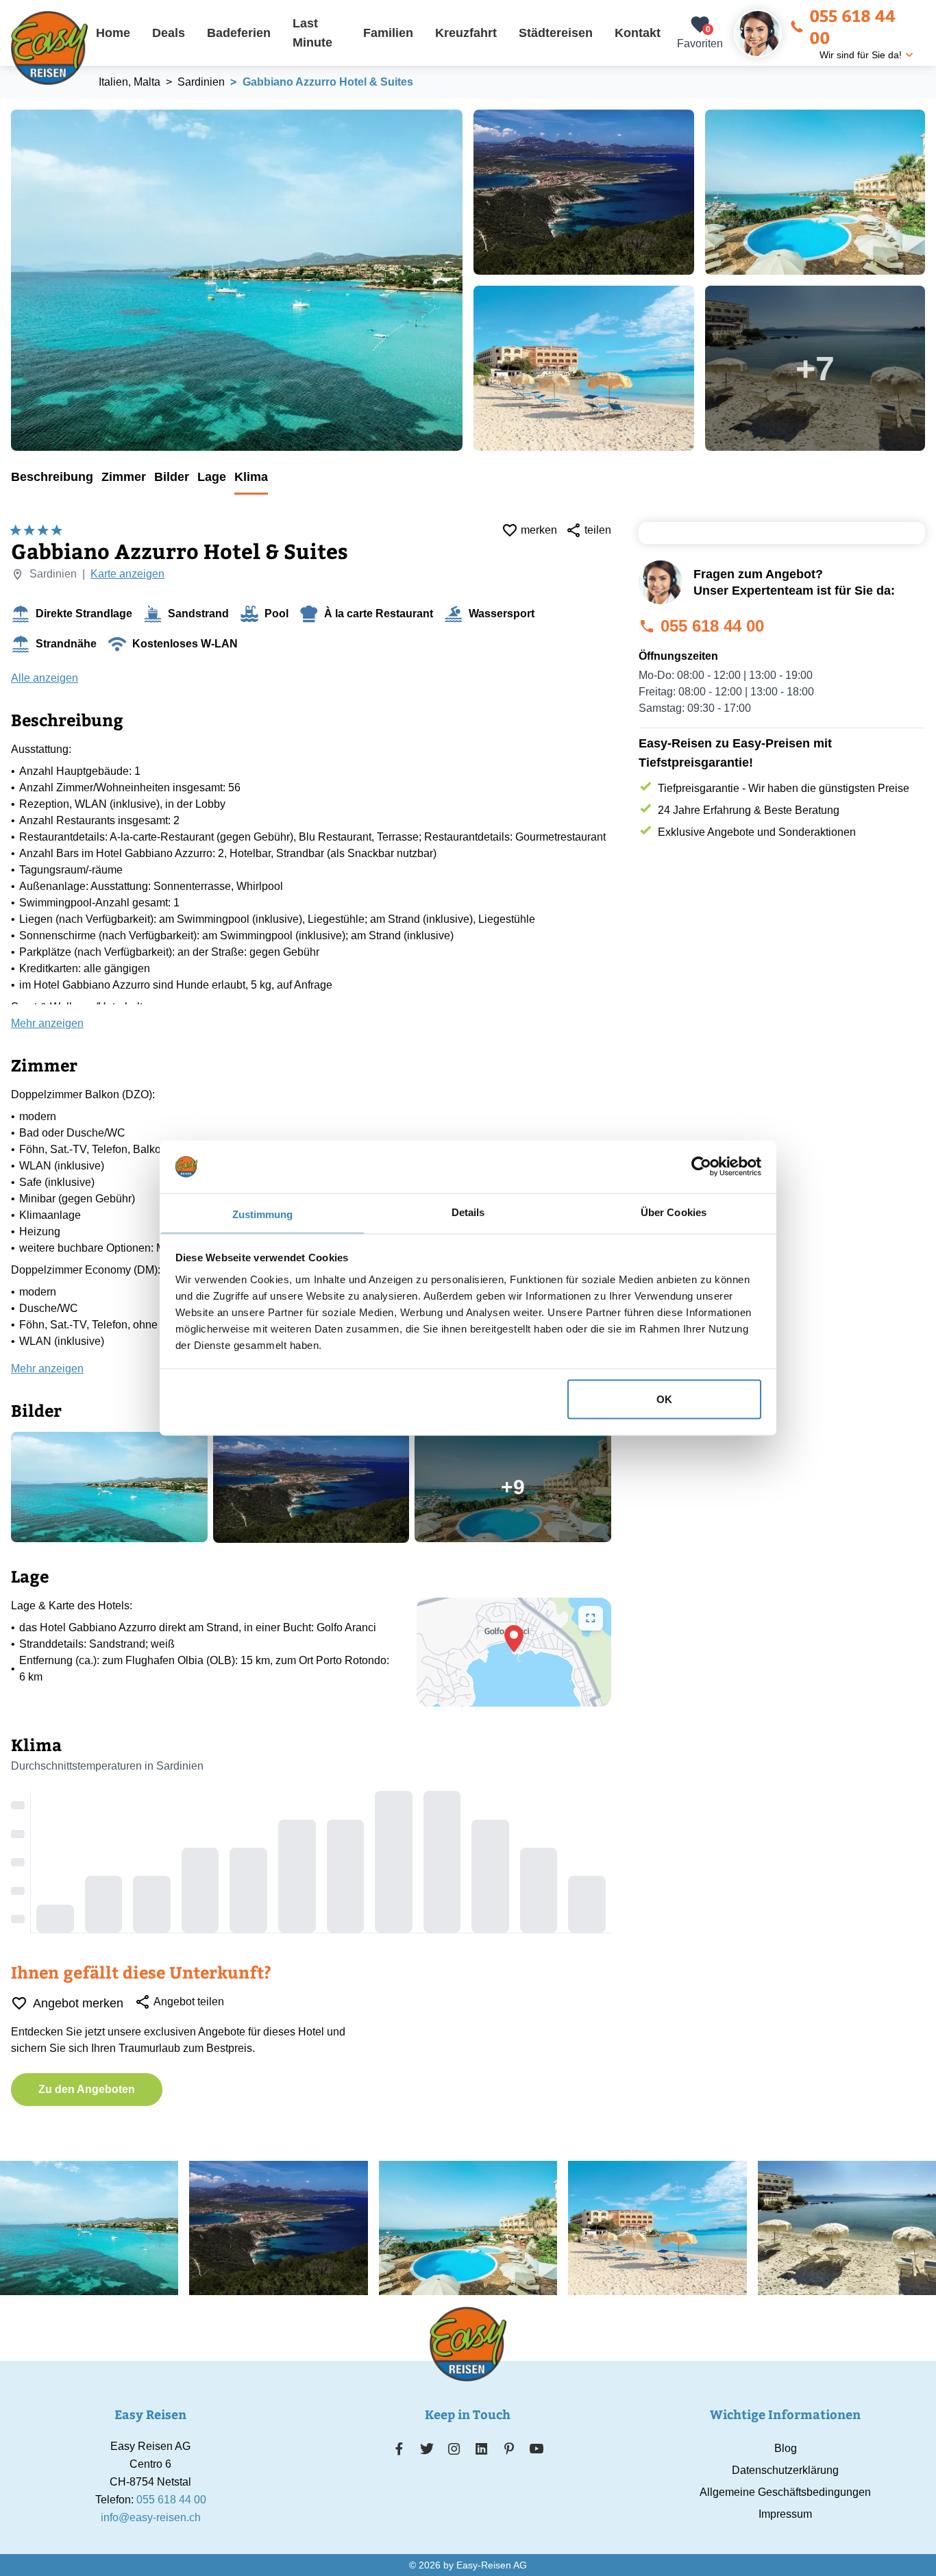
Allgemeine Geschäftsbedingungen (785, 2492)
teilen (598, 530)
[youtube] (537, 2449)
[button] (514, 1639)
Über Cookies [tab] (674, 1212)
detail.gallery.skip (12, 110)
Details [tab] (468, 1212)
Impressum (785, 2514)
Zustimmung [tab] (263, 1214)
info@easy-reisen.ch (151, 2517)
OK (664, 1399)
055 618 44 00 (852, 26)
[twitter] (427, 2449)
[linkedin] (482, 2449)
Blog (786, 2448)
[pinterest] (509, 2449)
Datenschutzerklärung (785, 2470)
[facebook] (399, 2449)
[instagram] (454, 2449)
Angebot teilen (189, 2002)
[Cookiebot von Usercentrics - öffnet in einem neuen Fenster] (701, 1167)
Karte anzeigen (127, 574)
